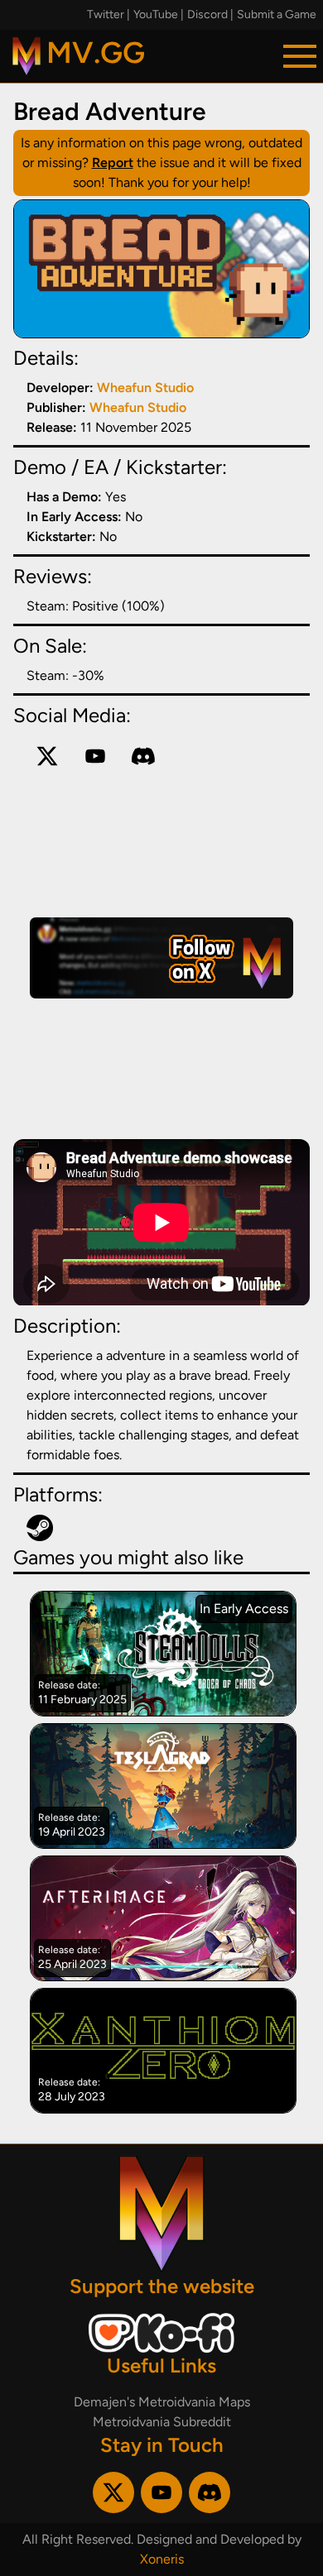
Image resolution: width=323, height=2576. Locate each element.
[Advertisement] (161, 958)
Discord (207, 14)
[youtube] (95, 756)
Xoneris (162, 2559)
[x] (47, 756)
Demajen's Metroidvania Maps (162, 2402)
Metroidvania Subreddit (162, 2422)
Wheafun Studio (145, 388)
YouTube (156, 14)
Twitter (106, 14)
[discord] (143, 756)
